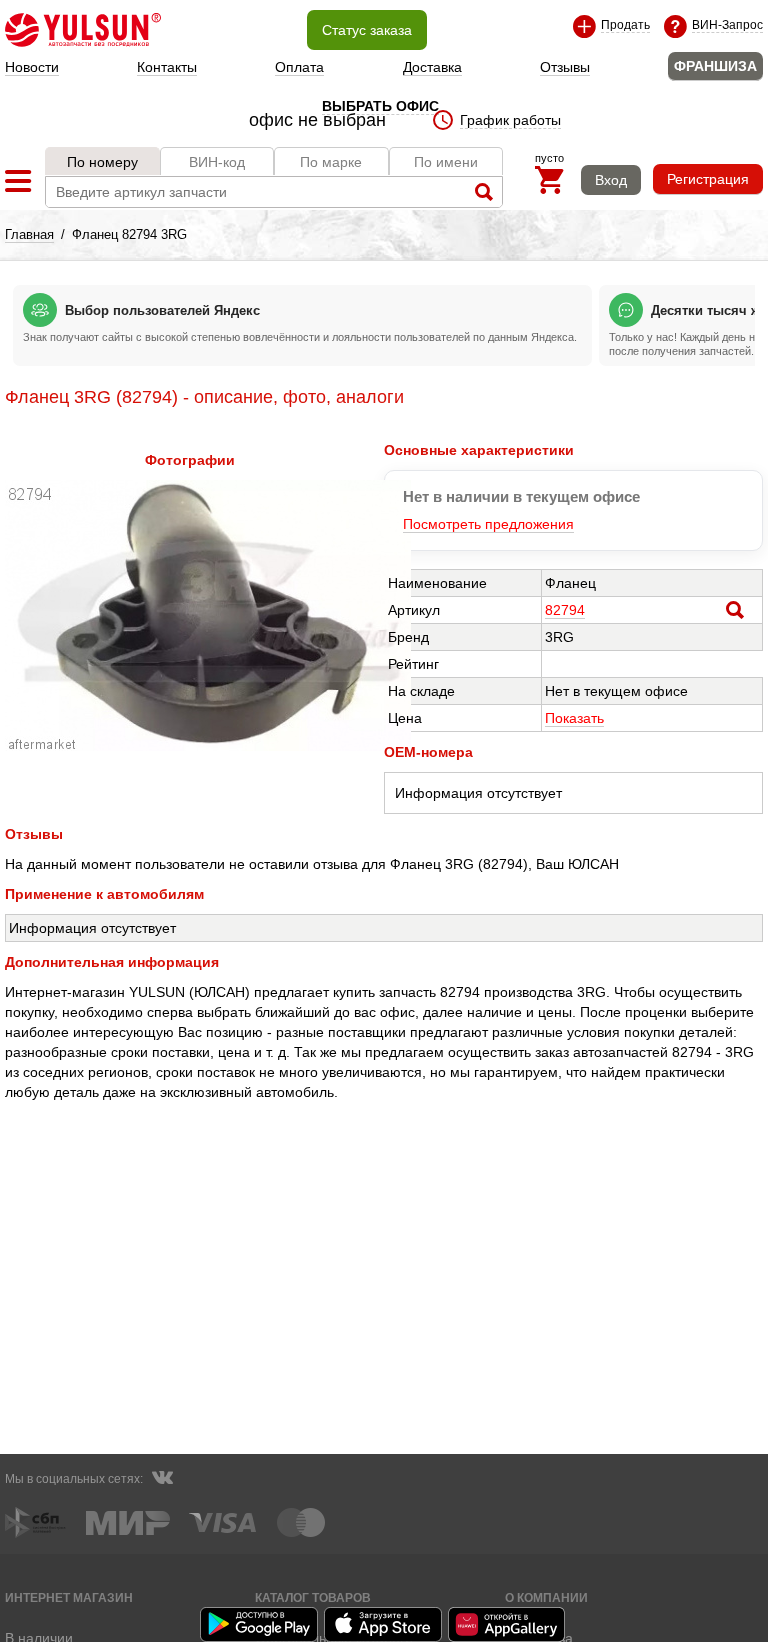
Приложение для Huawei (508, 1624)
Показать (574, 718)
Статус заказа (367, 30)
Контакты (167, 67)
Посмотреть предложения (488, 524)
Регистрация (708, 179)
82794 (565, 610)
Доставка (432, 67)
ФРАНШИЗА (715, 66)
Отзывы (565, 67)
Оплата (299, 67)
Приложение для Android (260, 1624)
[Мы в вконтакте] (162, 1480)
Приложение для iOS (384, 1624)
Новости (32, 67)
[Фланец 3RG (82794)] (208, 746)
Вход (611, 180)
